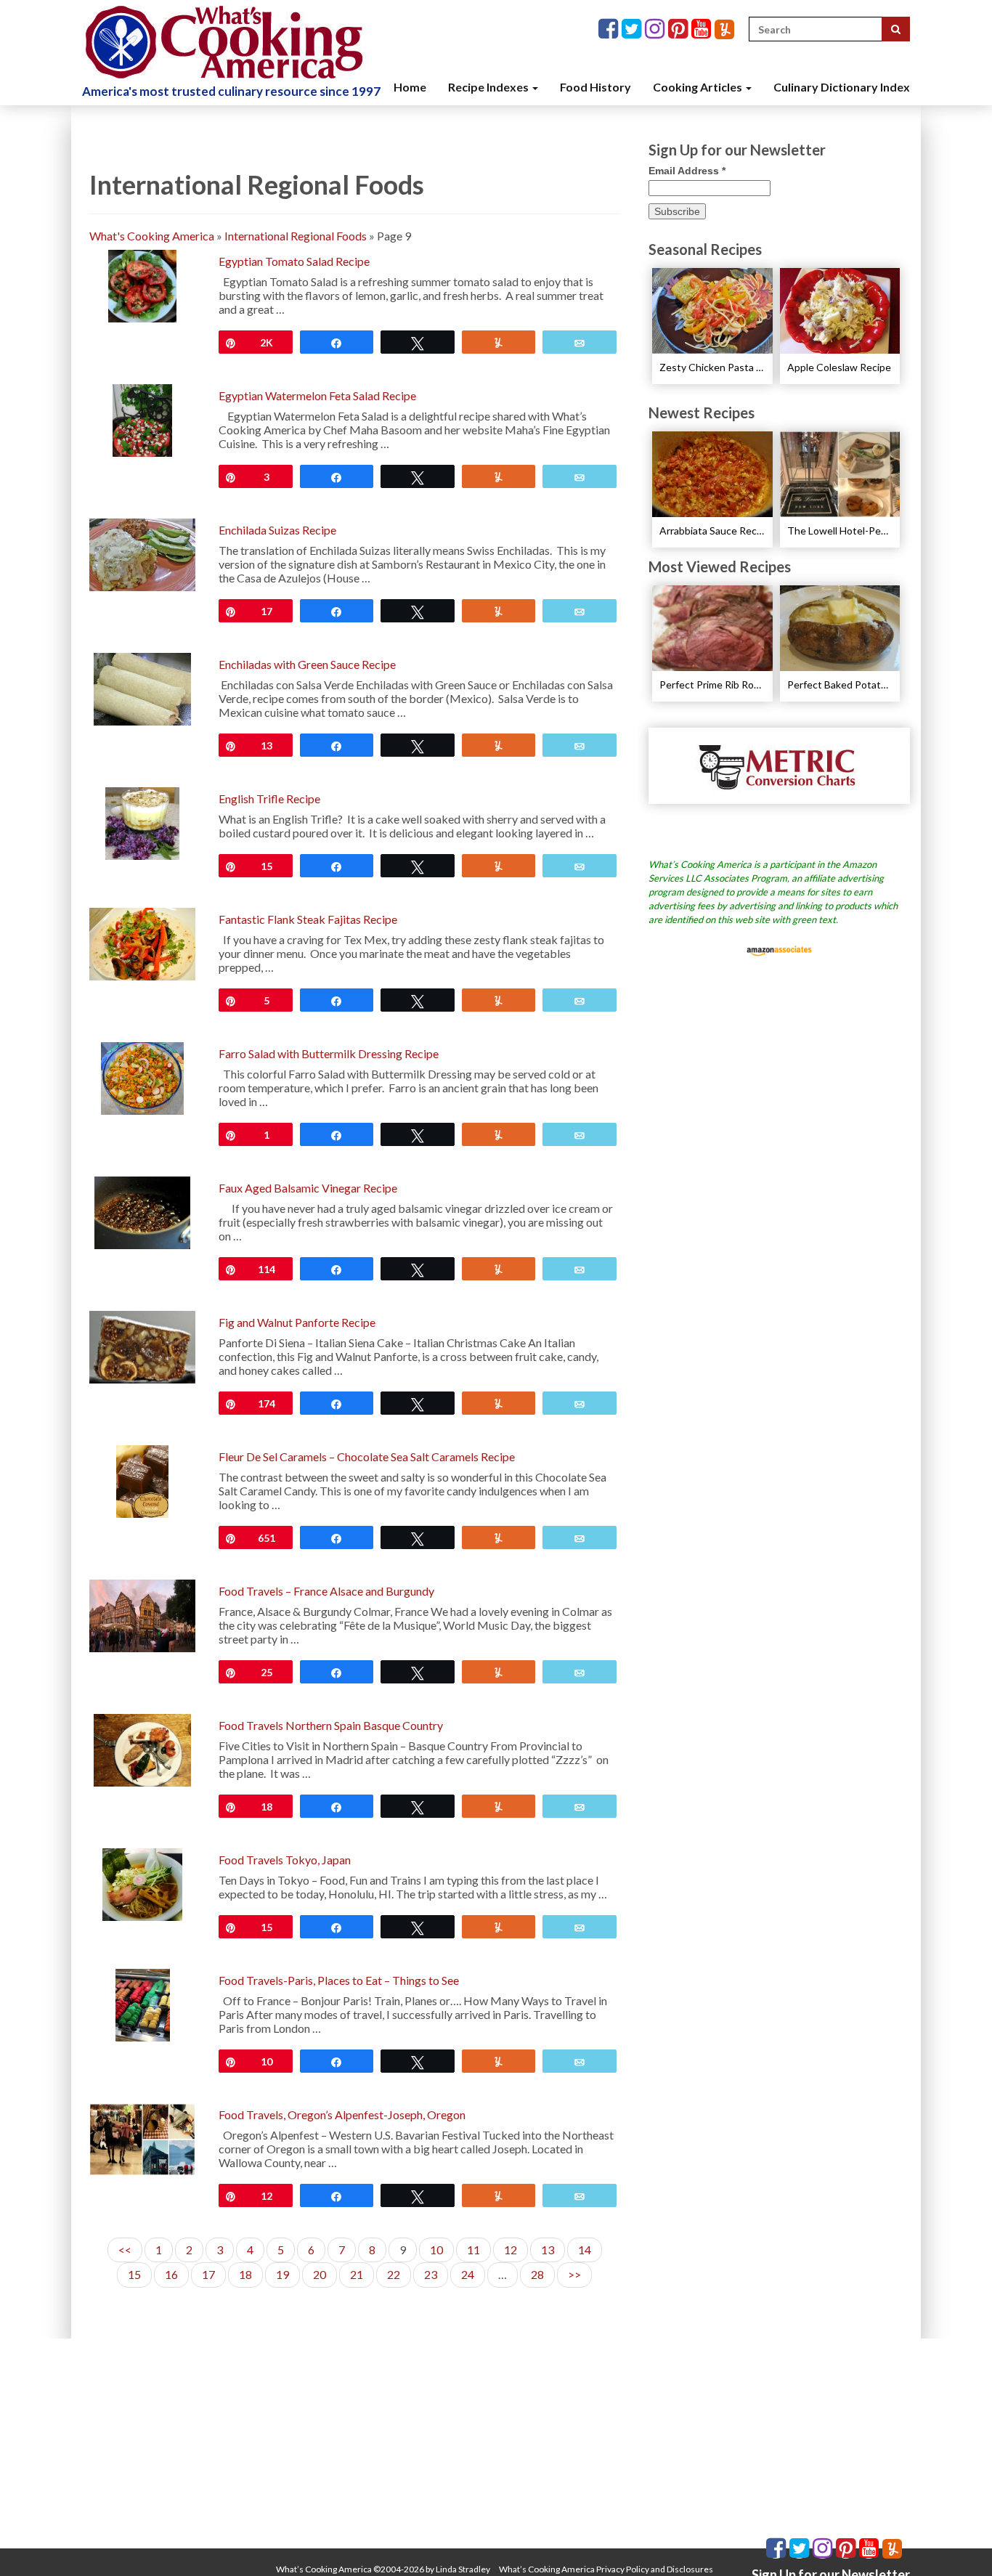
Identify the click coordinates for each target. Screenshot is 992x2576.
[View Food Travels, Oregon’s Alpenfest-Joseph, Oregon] (142, 2138)
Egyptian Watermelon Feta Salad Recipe (317, 395)
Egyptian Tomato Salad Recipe (294, 261)
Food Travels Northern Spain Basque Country (331, 1725)
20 (320, 2274)
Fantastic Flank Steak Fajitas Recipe (308, 919)
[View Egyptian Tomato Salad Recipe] (142, 284)
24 (468, 2274)
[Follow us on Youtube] (703, 29)
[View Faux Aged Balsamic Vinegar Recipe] (142, 1211)
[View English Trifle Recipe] (143, 822)
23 (431, 2274)
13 (548, 2250)
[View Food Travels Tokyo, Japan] (142, 1883)
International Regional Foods (296, 236)
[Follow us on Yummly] (724, 29)
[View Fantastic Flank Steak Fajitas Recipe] (142, 942)
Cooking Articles (699, 87)
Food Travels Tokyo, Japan (285, 1860)
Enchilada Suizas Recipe (277, 530)
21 (357, 2274)
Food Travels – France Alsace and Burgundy (326, 1591)
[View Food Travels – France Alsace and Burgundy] (142, 1614)
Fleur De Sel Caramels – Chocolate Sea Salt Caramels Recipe (367, 1456)
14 (585, 2250)
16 (171, 2274)
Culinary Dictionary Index (842, 87)
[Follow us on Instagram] (656, 29)
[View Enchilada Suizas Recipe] (142, 553)
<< (125, 2250)
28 (537, 2274)
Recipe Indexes (489, 87)
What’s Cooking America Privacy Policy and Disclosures (606, 2569)
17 (208, 2274)
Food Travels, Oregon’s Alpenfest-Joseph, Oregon (342, 2114)
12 (511, 2250)
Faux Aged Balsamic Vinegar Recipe (308, 1188)
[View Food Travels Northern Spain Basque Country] (142, 1748)
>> (574, 2274)
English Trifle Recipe (269, 799)
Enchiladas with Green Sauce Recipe (307, 664)
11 (473, 2250)
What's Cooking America (152, 236)
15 (134, 2274)
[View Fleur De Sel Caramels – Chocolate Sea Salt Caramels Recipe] (142, 1480)
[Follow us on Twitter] (633, 29)
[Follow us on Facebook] (610, 29)
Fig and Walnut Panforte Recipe (297, 1322)
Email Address (687, 171)
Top (958, 2542)
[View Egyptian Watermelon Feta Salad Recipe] (143, 419)
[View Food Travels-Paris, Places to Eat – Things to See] (143, 2003)
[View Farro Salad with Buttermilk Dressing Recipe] (142, 1077)
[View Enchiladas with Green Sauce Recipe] (142, 687)
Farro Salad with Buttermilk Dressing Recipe (329, 1053)
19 (282, 2274)
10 (436, 2250)
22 (394, 2274)
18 (245, 2274)
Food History (595, 87)
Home (410, 87)
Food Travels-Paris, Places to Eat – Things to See (339, 1980)
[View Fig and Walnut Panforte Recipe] (142, 1345)
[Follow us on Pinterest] (680, 29)
